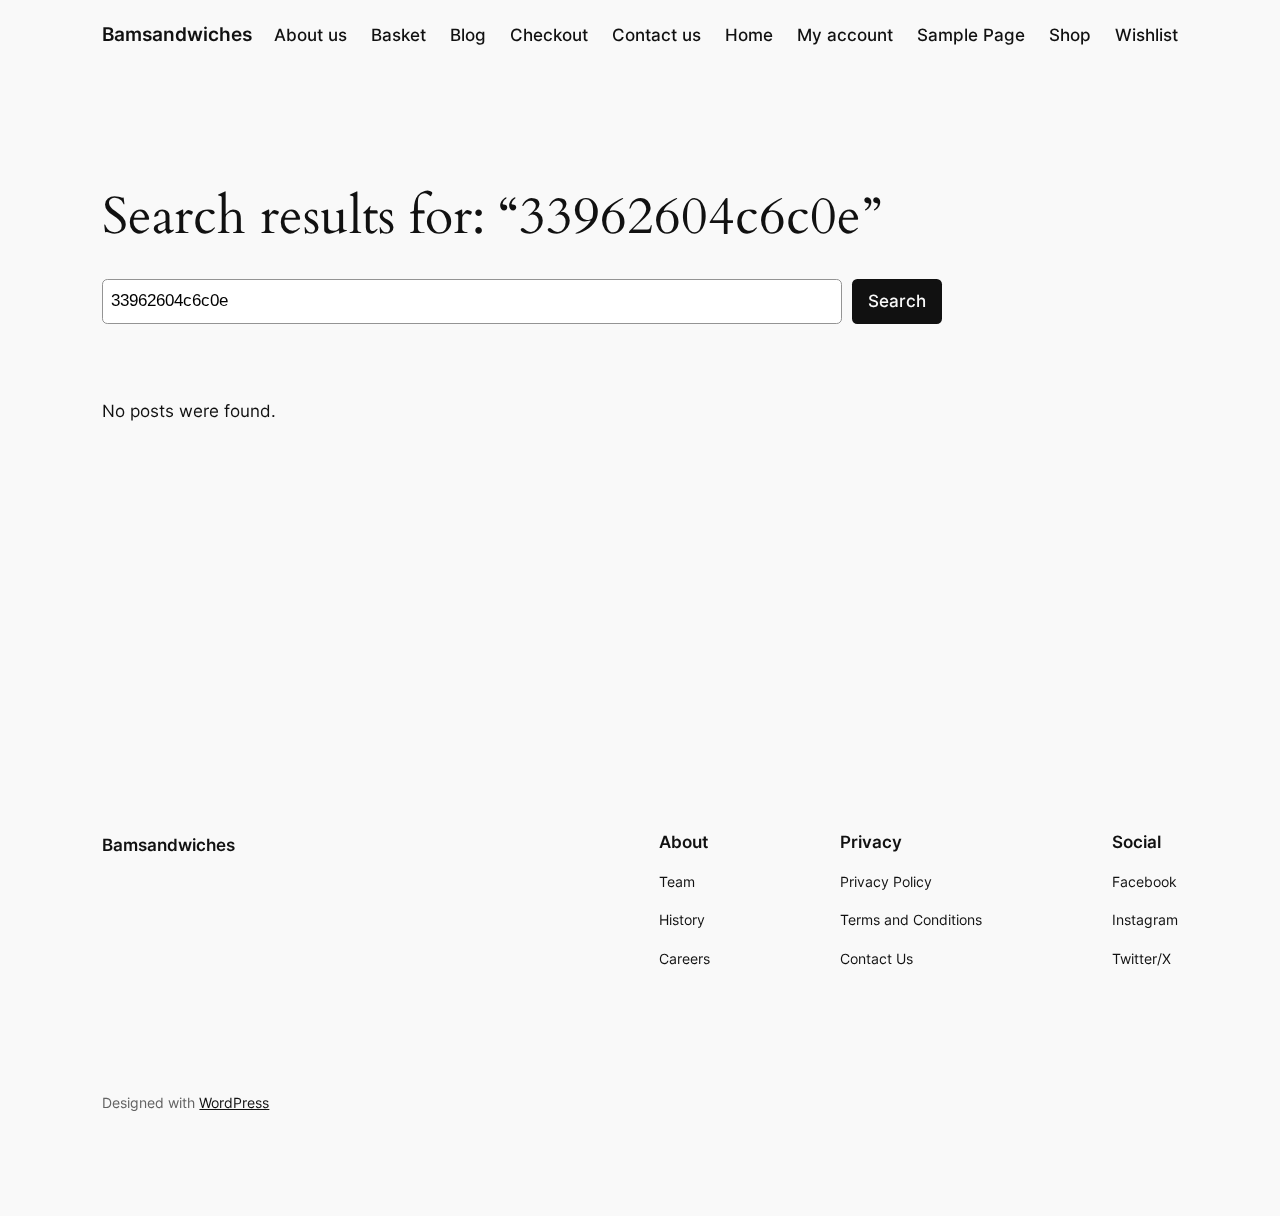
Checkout (549, 35)
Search (897, 301)
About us (310, 35)
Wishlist (1146, 35)
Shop (1070, 35)
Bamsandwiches (177, 34)
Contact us (656, 35)
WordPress (234, 1102)
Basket (398, 35)
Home (749, 35)
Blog (468, 35)
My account (845, 35)
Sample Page (971, 35)
